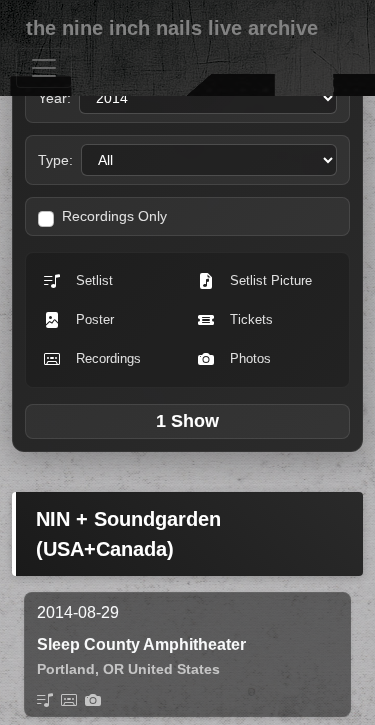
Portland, (68, 669)
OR (113, 669)
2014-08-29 (78, 612)
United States (174, 669)
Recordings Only (114, 216)
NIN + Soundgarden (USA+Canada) (128, 534)
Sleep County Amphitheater (141, 644)
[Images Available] (93, 700)
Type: (55, 160)
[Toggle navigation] (44, 68)
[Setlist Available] (45, 700)
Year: (54, 98)
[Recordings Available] (69, 700)
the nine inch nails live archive (172, 28)
